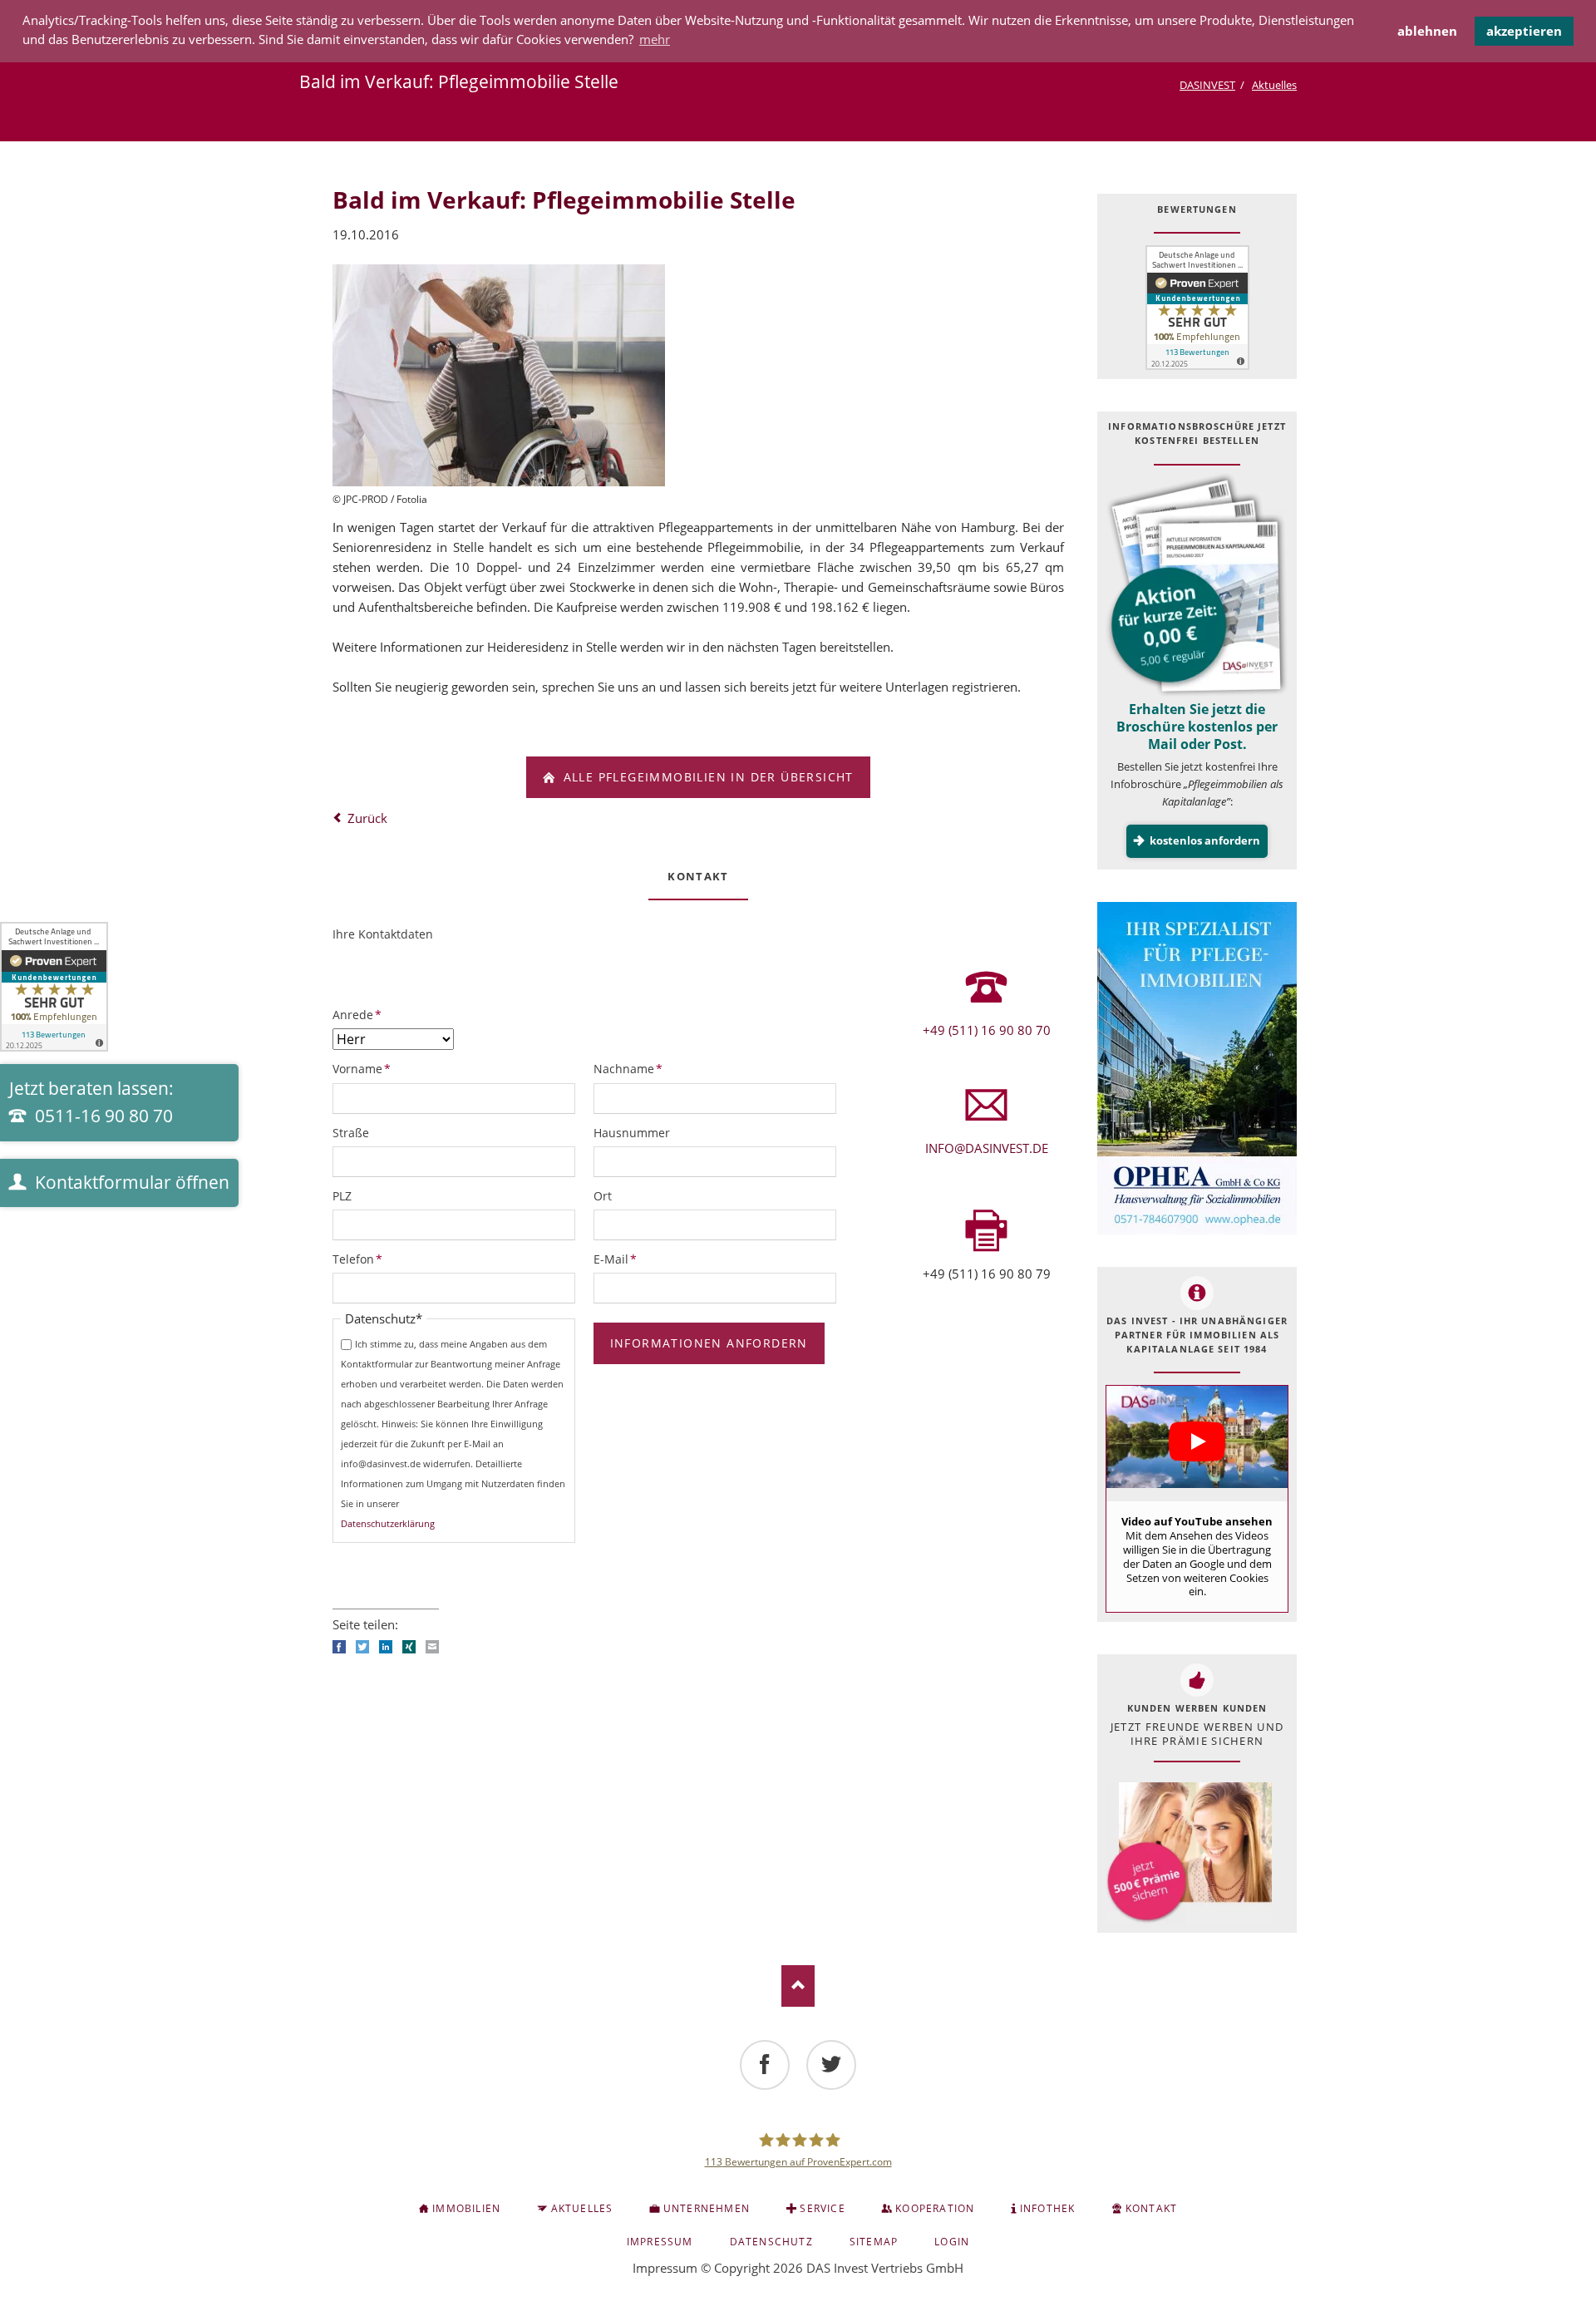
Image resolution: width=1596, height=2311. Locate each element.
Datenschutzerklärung (388, 1523)
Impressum (665, 2268)
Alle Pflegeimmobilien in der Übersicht (706, 777)
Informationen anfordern (709, 1343)
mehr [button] (655, 39)
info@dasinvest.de (987, 1148)
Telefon (360, 1259)
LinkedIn (386, 1647)
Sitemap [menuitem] (874, 2242)
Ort (603, 1196)
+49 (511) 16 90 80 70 (987, 1030)
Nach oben (798, 1986)
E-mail (432, 1647)
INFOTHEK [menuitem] (1048, 2208)
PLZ (342, 1196)
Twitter (362, 1647)
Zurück (367, 818)
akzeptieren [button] (1524, 31)
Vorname (362, 1068)
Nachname (628, 1068)
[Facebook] (765, 2065)
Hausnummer (632, 1133)
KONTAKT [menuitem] (1151, 2208)
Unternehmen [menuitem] (707, 2208)
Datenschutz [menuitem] (771, 2242)
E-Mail (621, 1259)
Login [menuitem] (952, 2242)
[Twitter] (831, 2065)
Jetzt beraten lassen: (91, 1102)
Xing (409, 1647)
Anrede (360, 1014)
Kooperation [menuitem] (935, 2208)
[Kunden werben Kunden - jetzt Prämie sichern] (1189, 1853)
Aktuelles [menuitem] (582, 2208)
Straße (351, 1133)
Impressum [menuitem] (660, 2242)
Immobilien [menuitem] (466, 2208)
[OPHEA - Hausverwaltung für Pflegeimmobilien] (1197, 1068)
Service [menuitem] (822, 2208)
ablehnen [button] (1427, 31)
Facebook (339, 1647)
